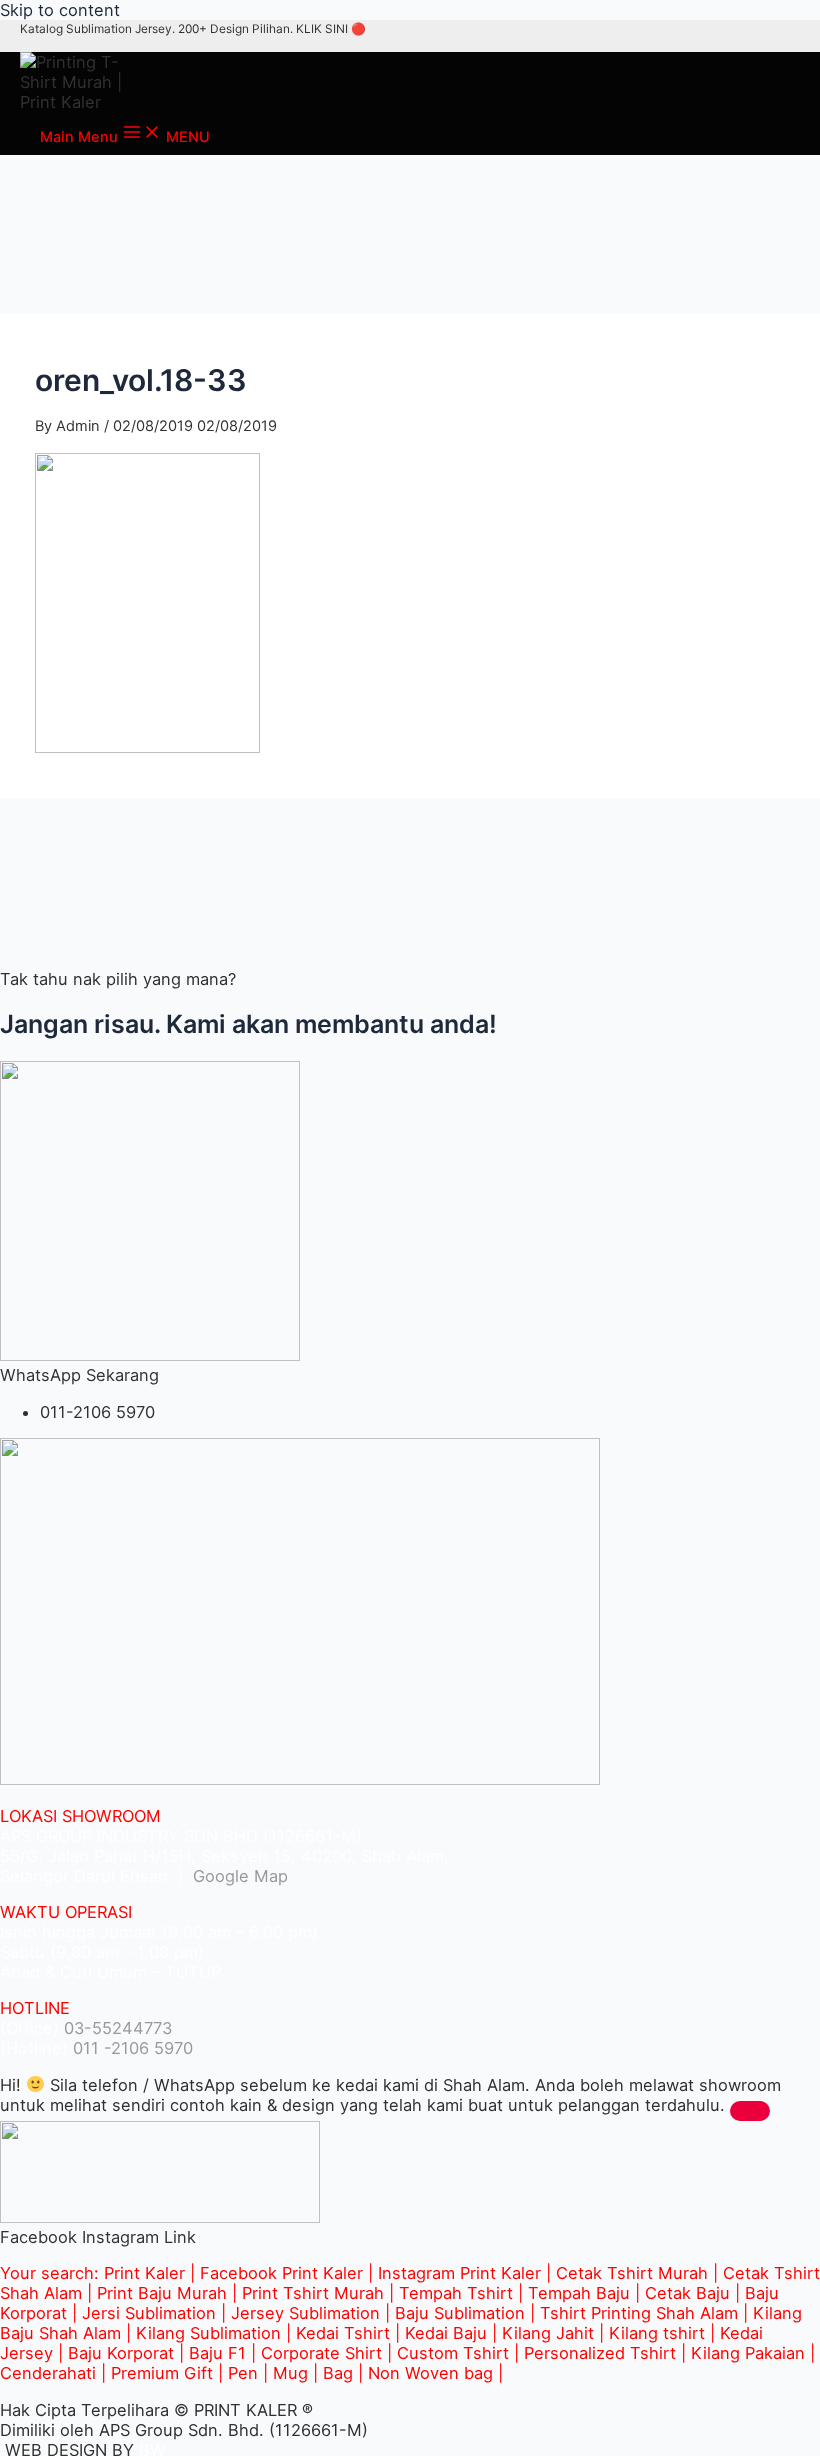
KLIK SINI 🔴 (331, 29)
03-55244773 (118, 2028)
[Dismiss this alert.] (750, 2111)
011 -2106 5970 (133, 2048)
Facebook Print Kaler (281, 2273)
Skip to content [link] (60, 10)
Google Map (238, 1876)
